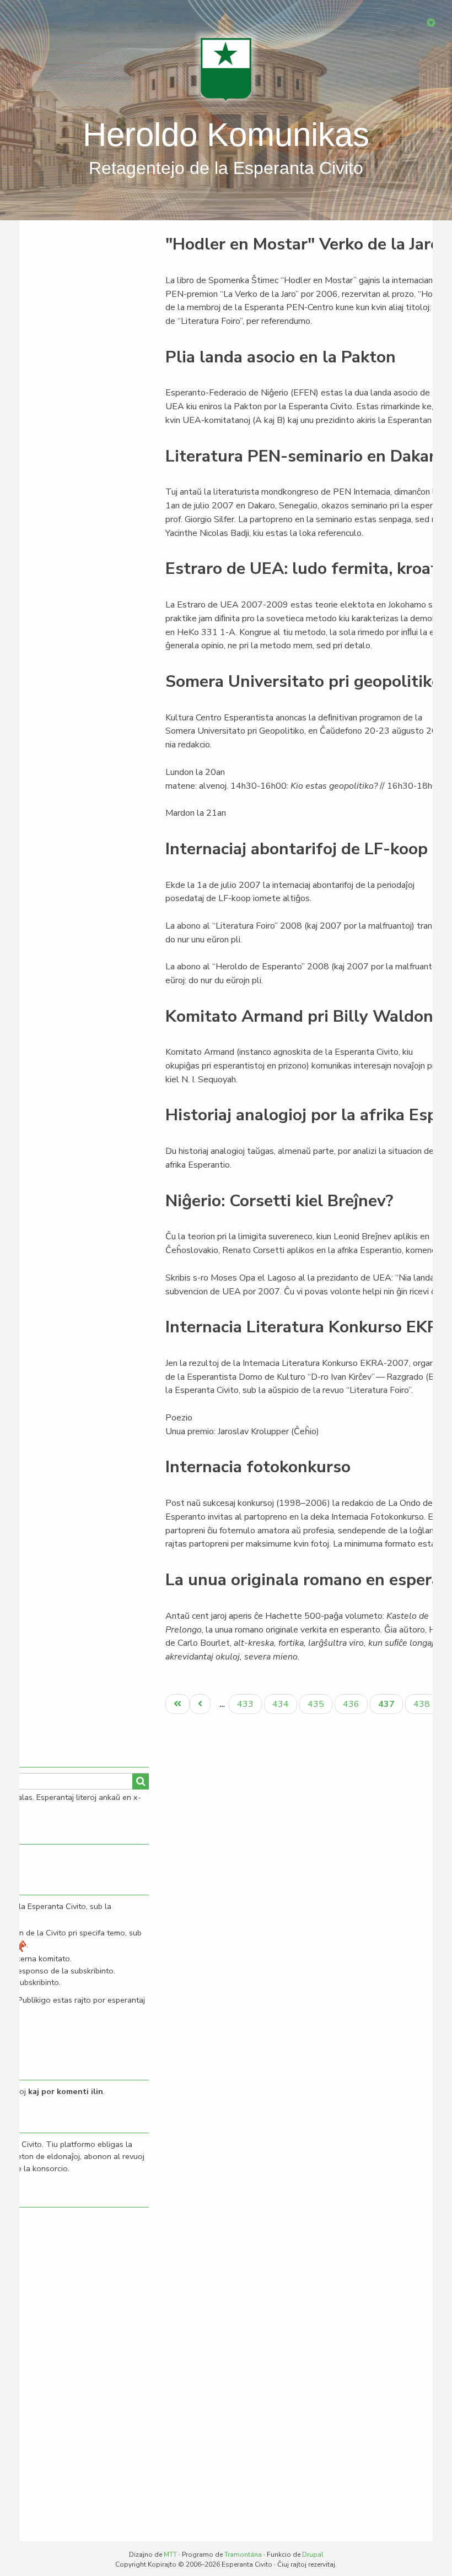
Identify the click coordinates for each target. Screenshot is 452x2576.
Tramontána (243, 2555)
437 (390, 1706)
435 (317, 1704)
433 (247, 1704)
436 (353, 1704)
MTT (170, 2555)
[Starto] (226, 69)
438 (423, 1704)
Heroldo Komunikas (226, 135)
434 (282, 1704)
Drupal (313, 2555)
